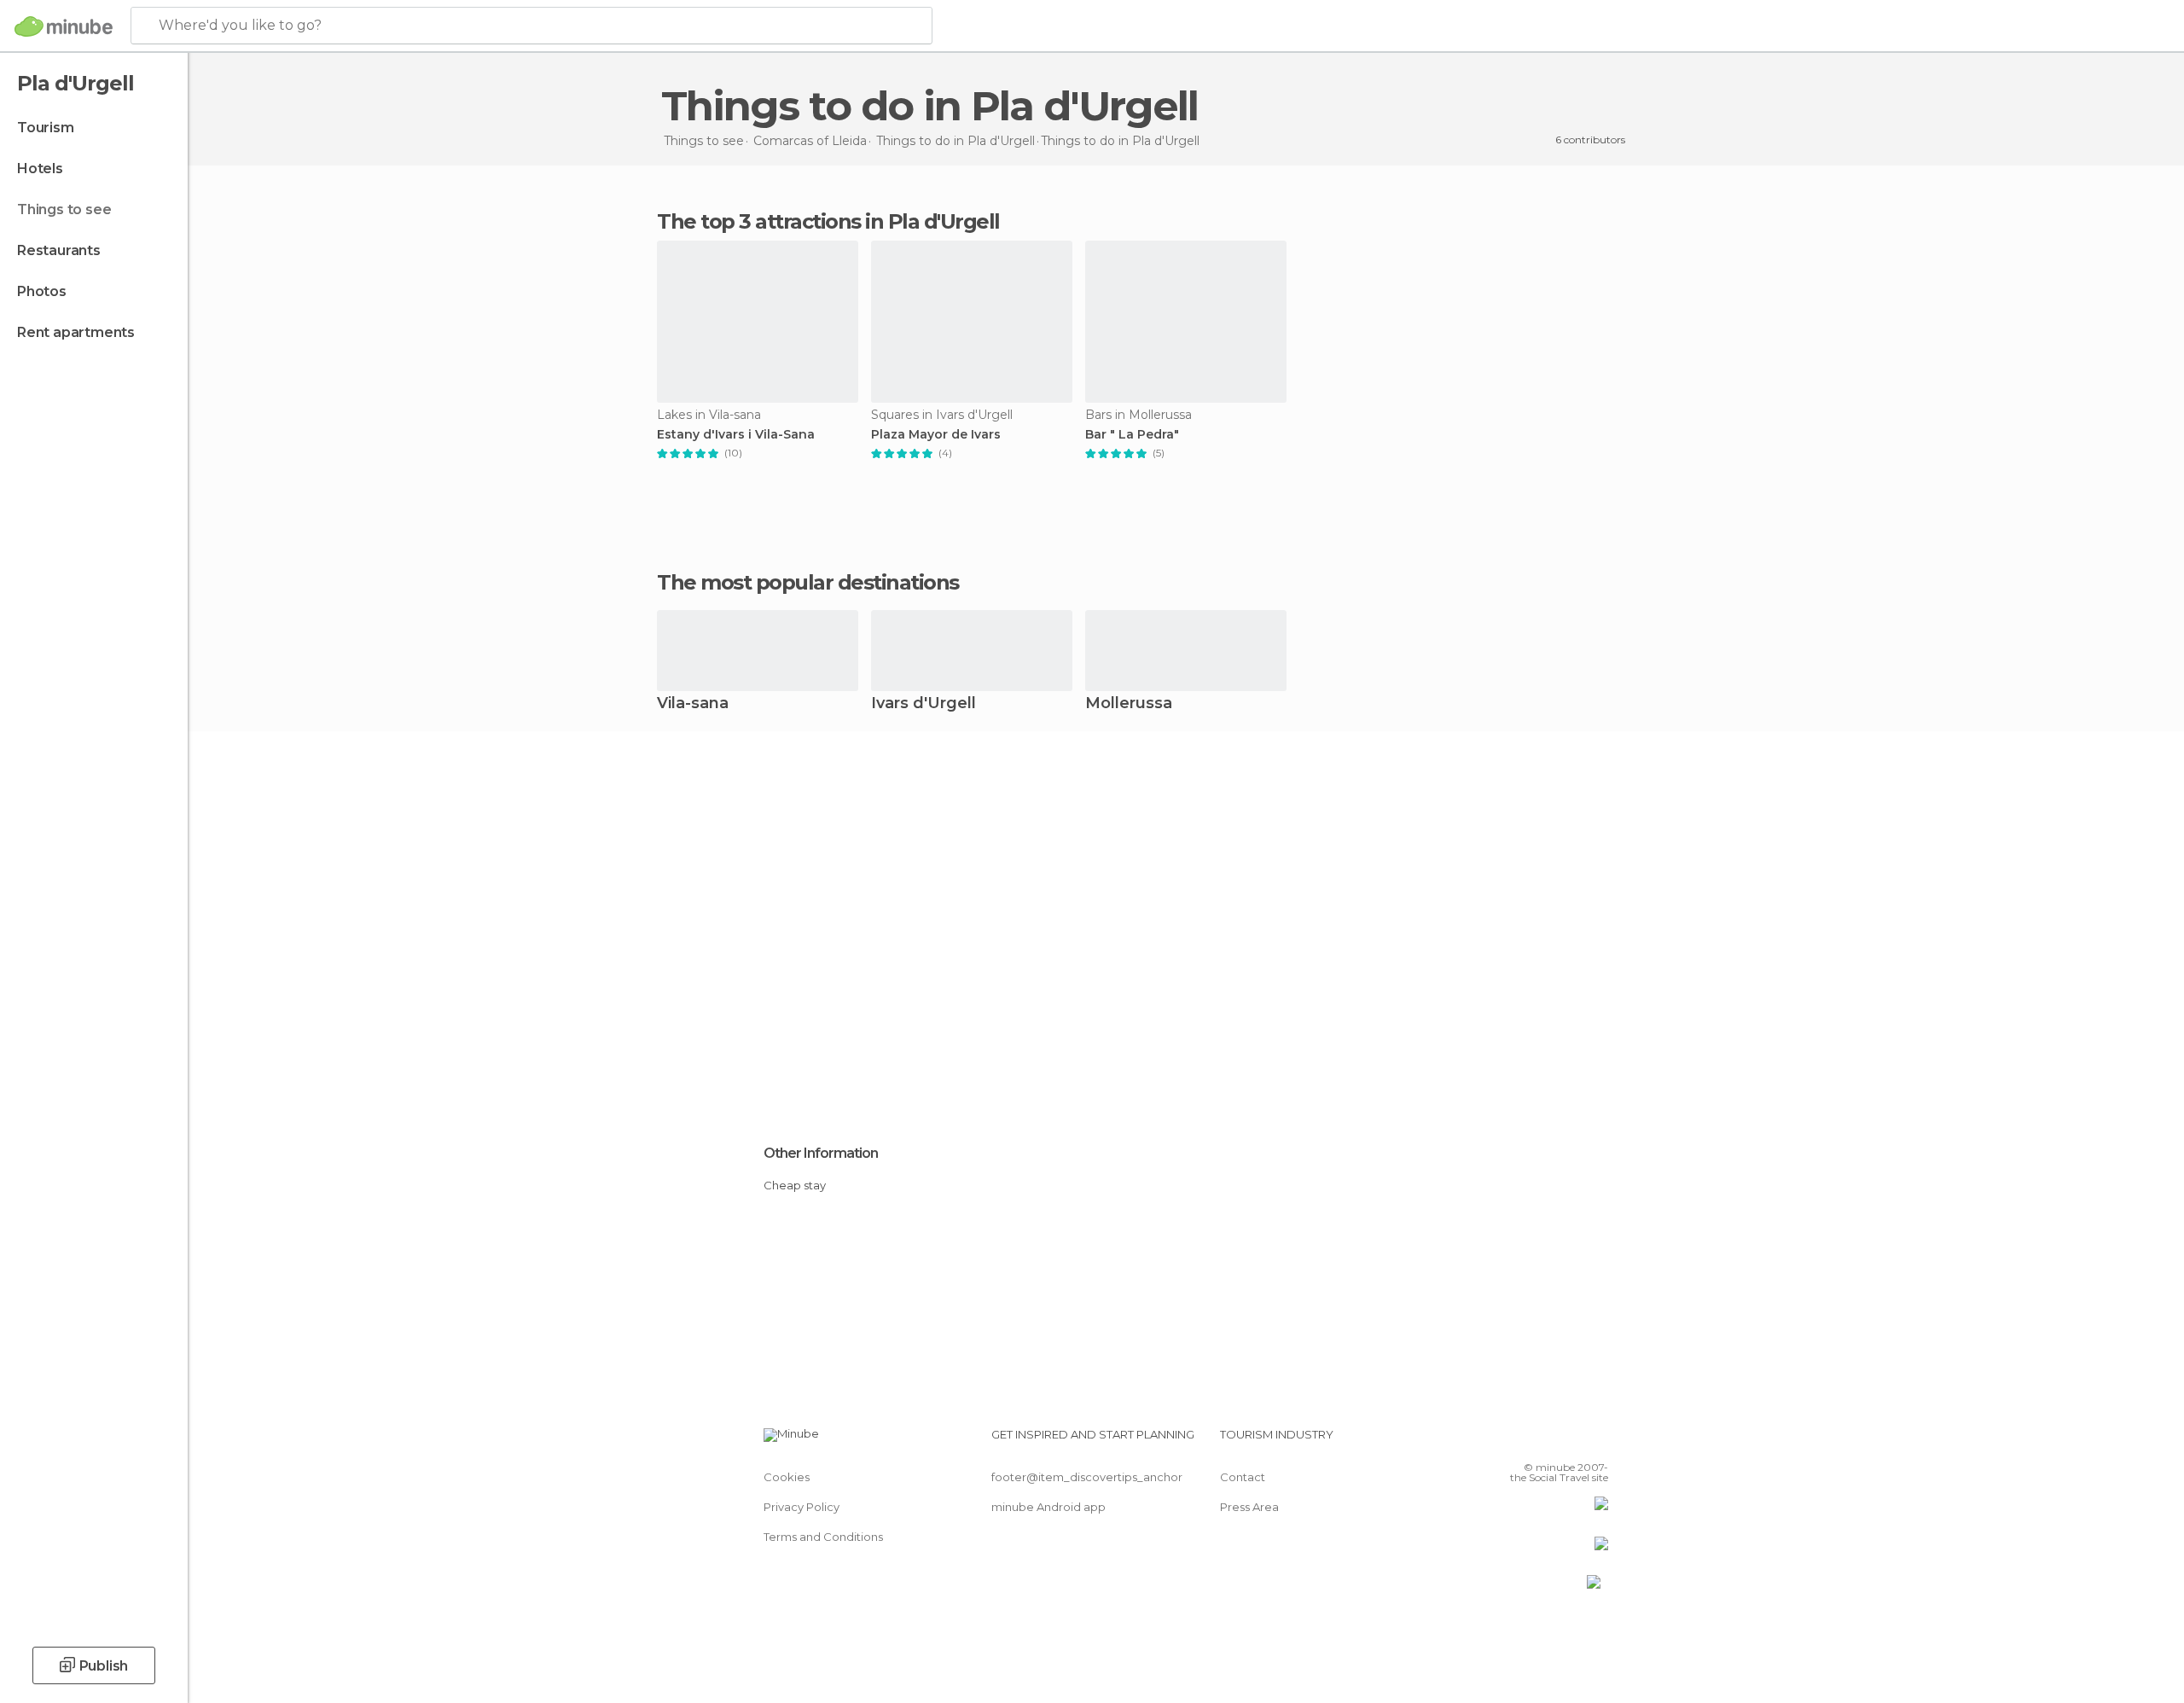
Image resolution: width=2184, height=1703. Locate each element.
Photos (42, 291)
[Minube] (64, 26)
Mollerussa (1129, 704)
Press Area (1249, 1507)
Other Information (821, 1153)
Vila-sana (693, 704)
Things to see (64, 209)
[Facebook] (1511, 1441)
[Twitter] (1539, 1441)
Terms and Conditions (823, 1537)
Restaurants (59, 250)
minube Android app (1048, 1507)
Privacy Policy (802, 1507)
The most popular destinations (808, 583)
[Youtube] (1595, 1441)
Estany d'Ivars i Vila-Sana (736, 435)
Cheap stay (795, 1185)
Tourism (46, 128)
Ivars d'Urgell (924, 704)
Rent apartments (76, 332)
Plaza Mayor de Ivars (936, 435)
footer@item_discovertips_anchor (1087, 1477)
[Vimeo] (1567, 1441)
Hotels (40, 169)
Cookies (787, 1477)
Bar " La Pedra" (1132, 435)
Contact (1243, 1477)
